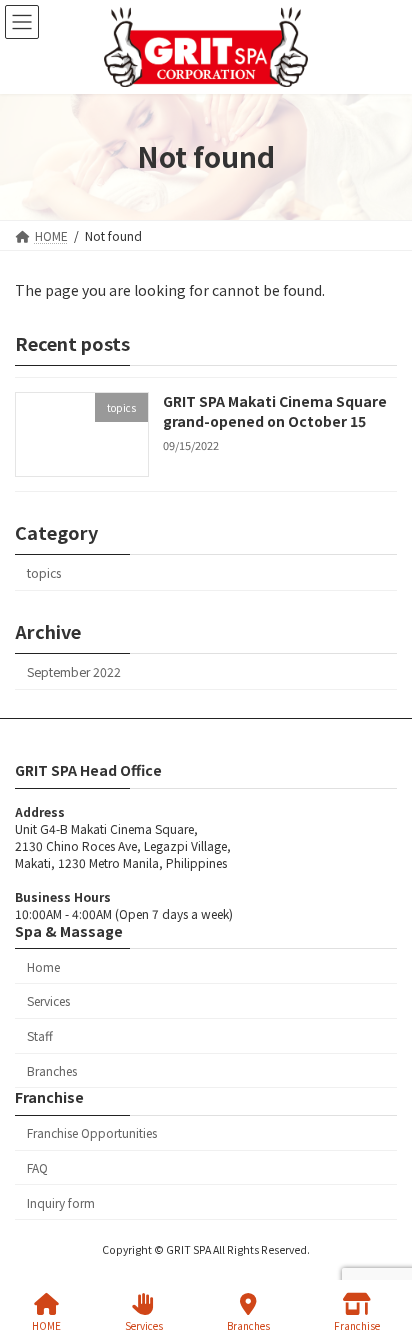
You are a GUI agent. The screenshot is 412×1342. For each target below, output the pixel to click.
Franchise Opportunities (92, 1133)
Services (48, 1001)
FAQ (37, 1167)
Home (43, 966)
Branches (52, 1070)
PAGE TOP (380, 1251)
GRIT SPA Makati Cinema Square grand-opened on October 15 (275, 411)
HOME (46, 1325)
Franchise (357, 1325)
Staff (40, 1035)
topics (44, 572)
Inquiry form (61, 1202)
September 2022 (74, 672)
